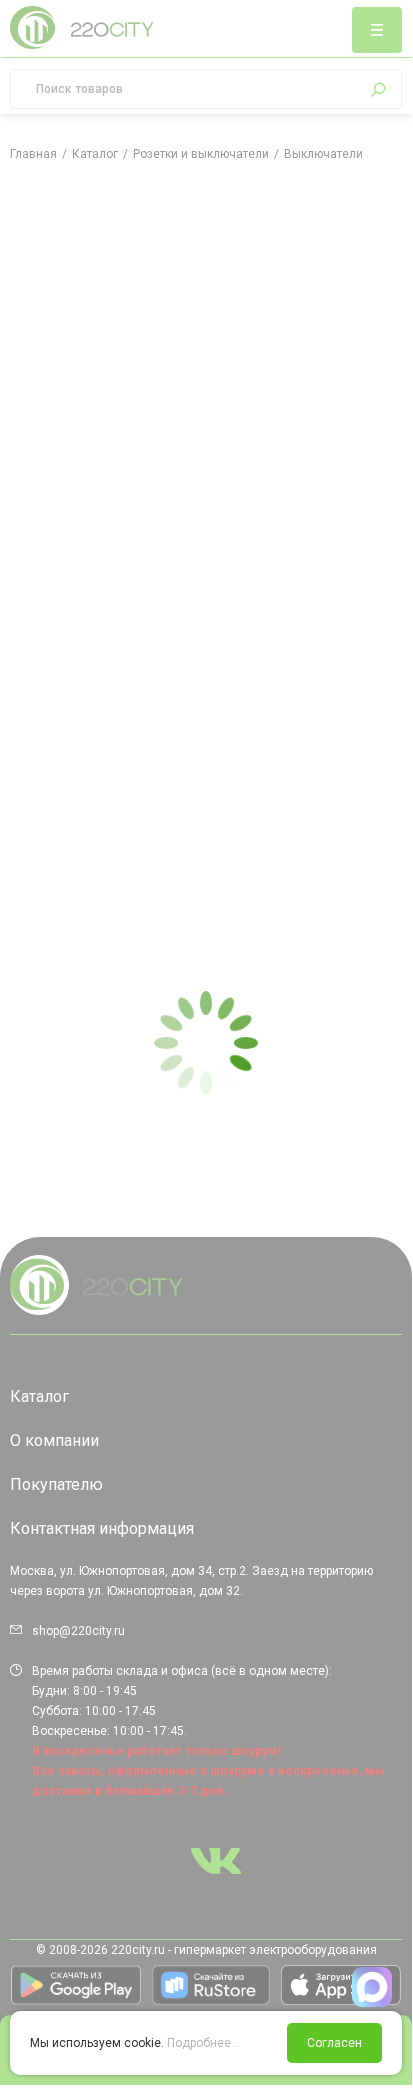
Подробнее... (203, 2043)
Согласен (334, 2043)
